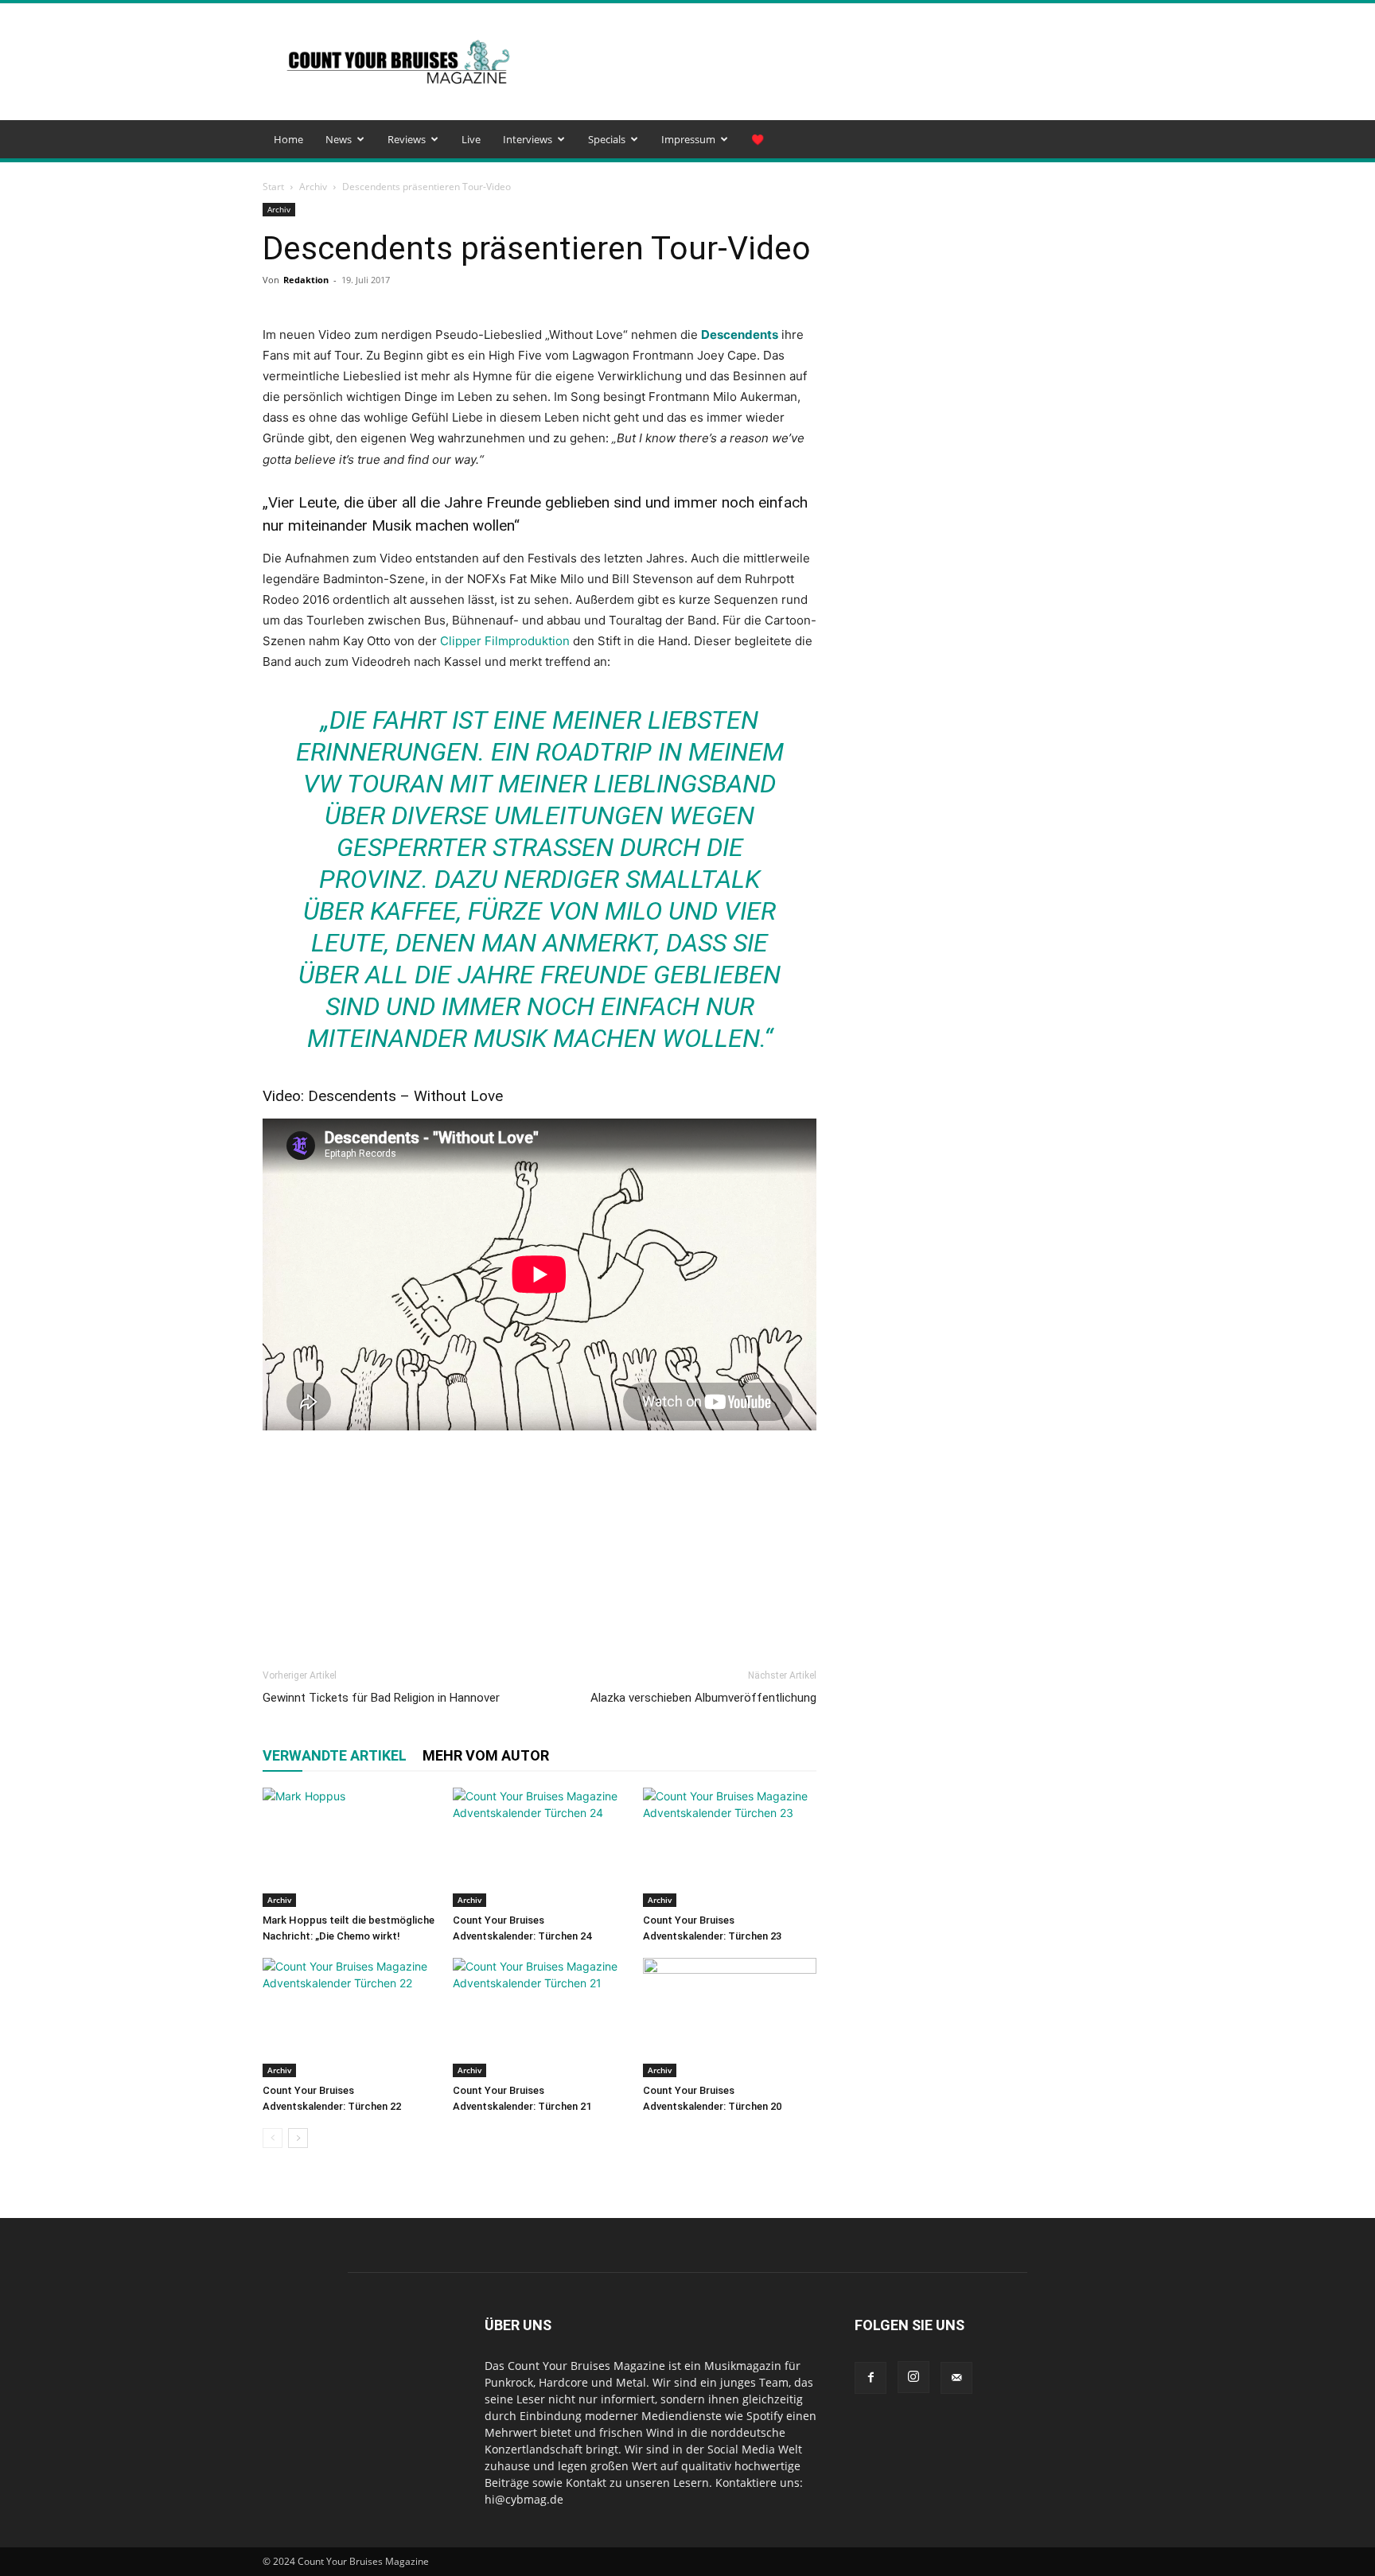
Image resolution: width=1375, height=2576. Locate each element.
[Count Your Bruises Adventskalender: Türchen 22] (349, 2018)
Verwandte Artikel (335, 1755)
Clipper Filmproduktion (505, 641)
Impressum (688, 139)
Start (273, 187)
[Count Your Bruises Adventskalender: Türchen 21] (539, 2018)
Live (471, 139)
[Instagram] (913, 2377)
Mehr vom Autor (486, 1755)
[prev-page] (273, 2138)
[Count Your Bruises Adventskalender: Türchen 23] (730, 1847)
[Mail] (956, 2378)
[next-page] (298, 2138)
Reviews (407, 139)
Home (288, 139)
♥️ (758, 139)
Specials (607, 139)
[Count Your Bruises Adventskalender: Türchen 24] (539, 1847)
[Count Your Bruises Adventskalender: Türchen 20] (730, 2018)
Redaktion (306, 280)
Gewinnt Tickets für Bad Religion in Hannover (381, 1698)
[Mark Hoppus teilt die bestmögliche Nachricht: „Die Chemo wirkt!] (349, 1847)
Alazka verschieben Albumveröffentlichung (703, 1698)
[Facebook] (871, 2378)
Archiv (313, 187)
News (339, 139)
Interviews (528, 139)
